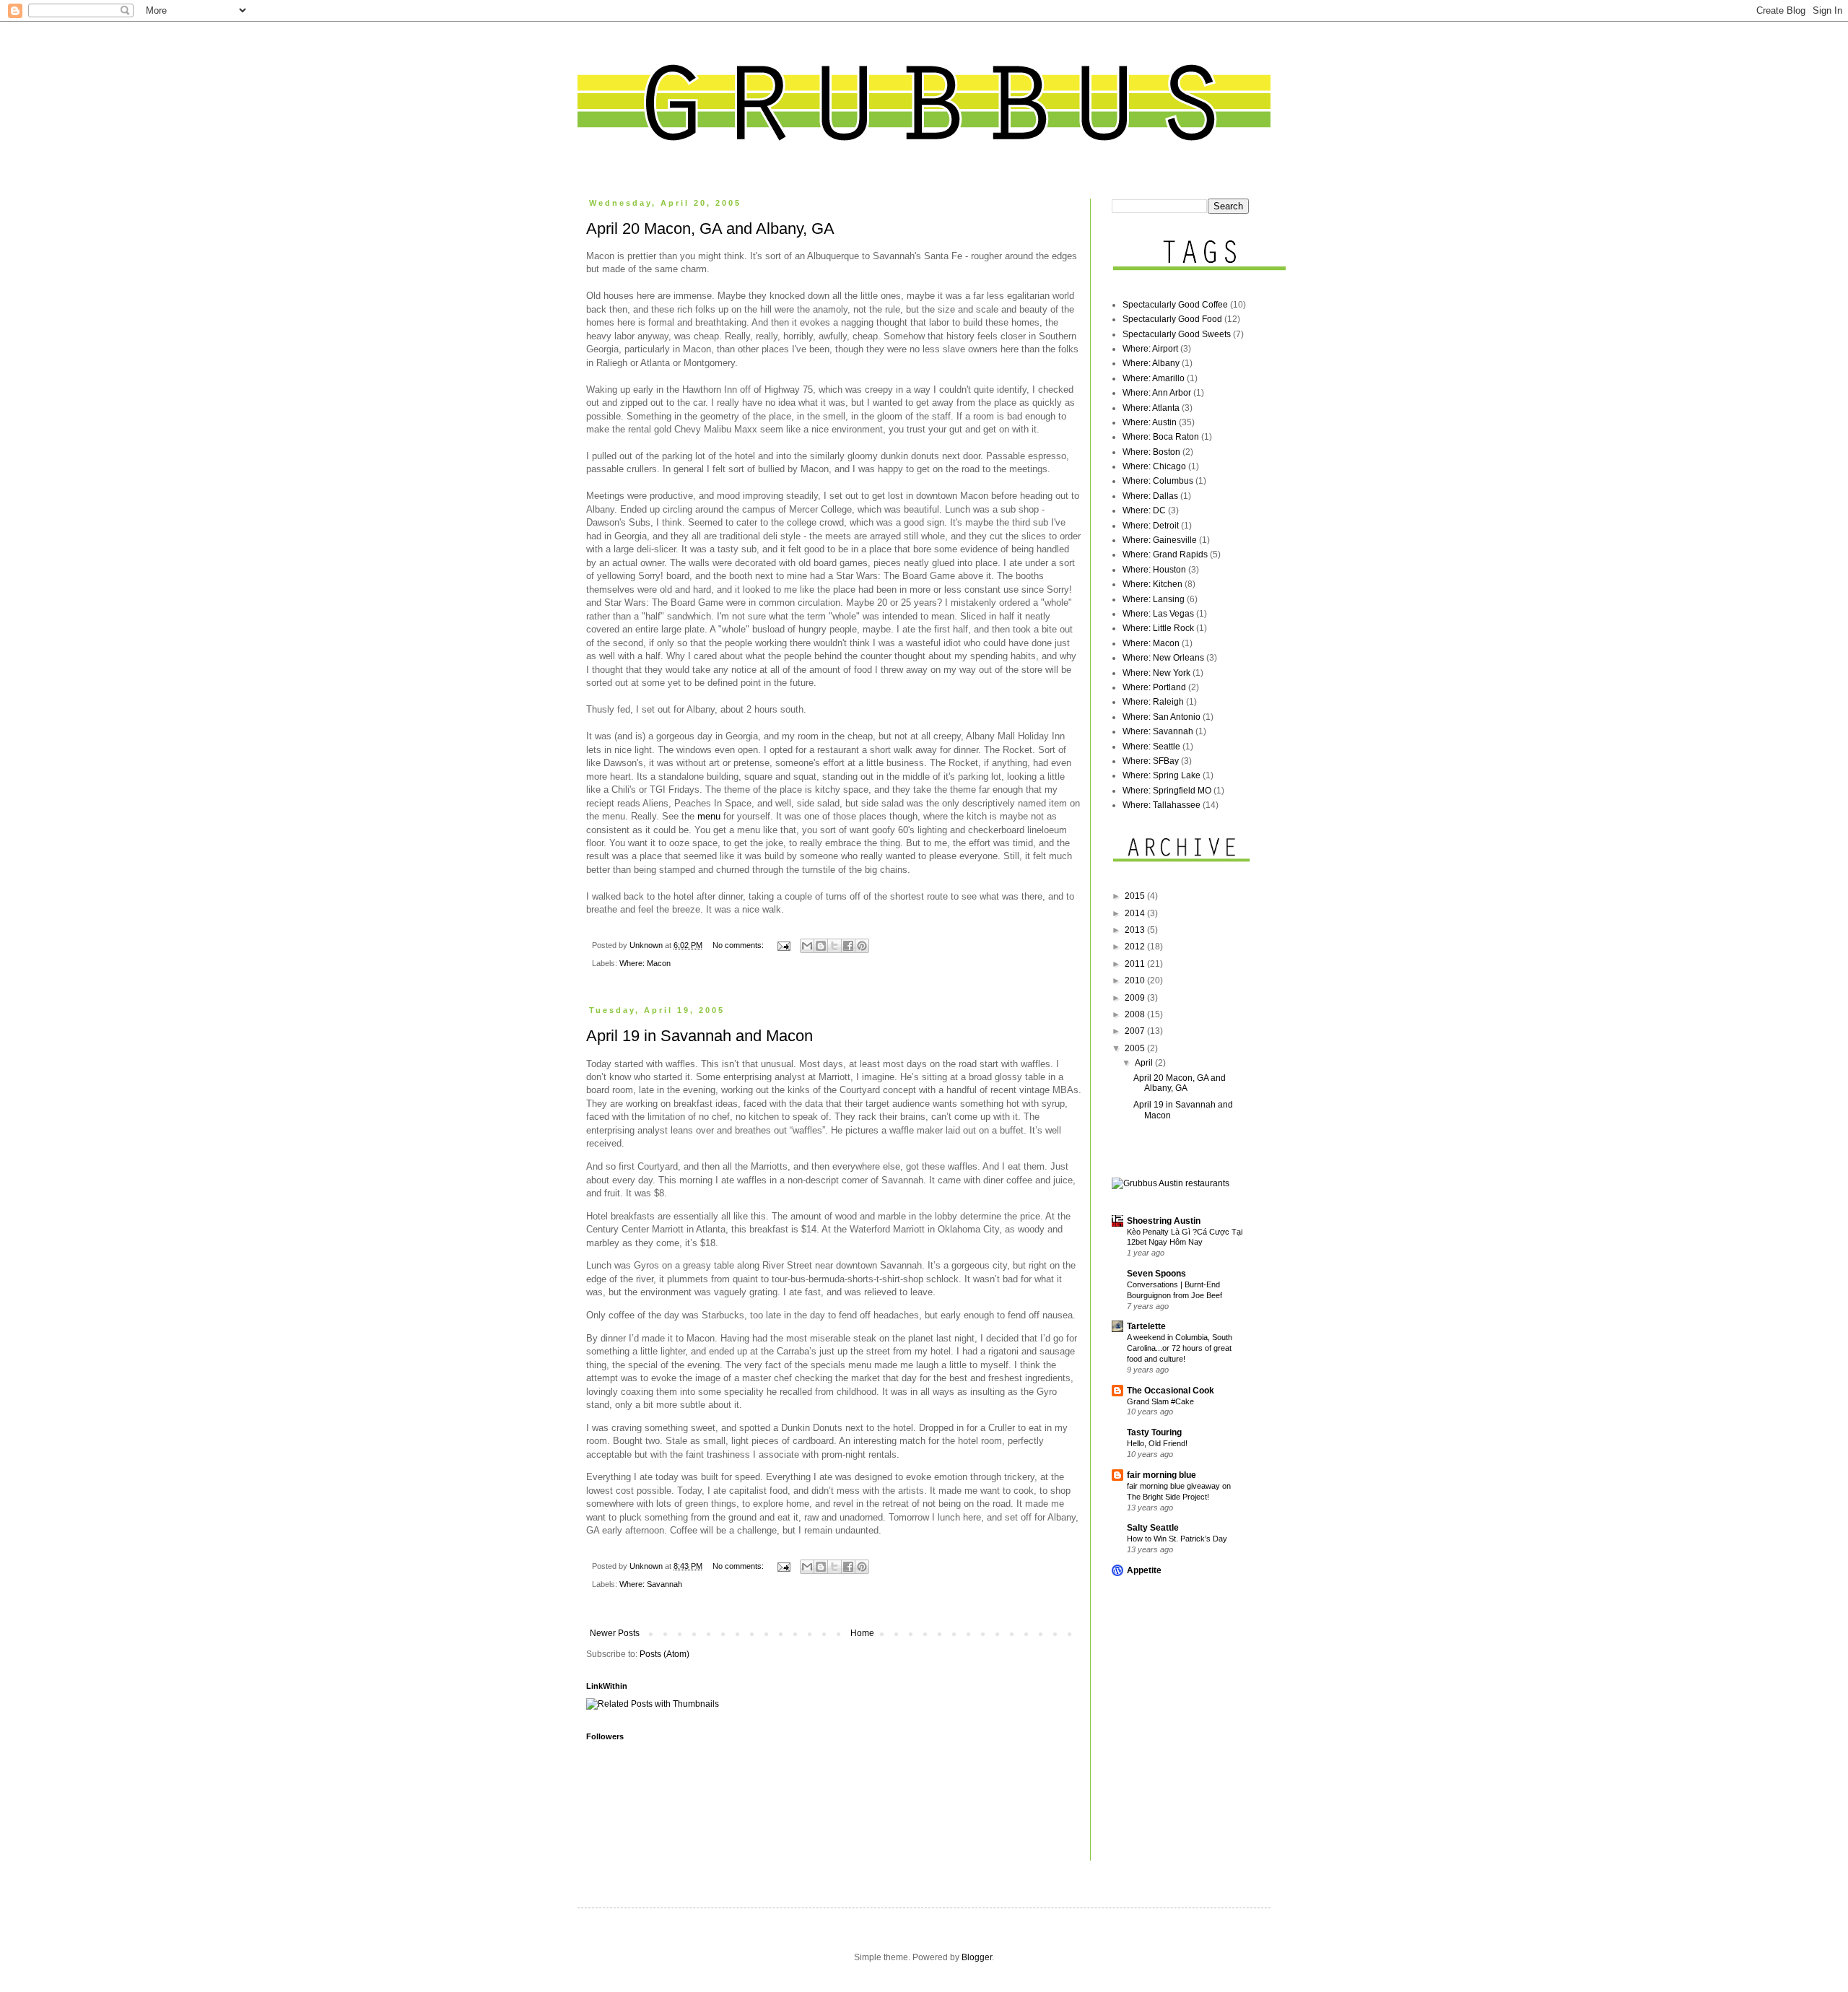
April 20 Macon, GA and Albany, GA (710, 229)
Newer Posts (615, 1633)
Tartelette (1146, 1326)
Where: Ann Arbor (1157, 393)
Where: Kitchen (1152, 584)
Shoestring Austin (1164, 1221)
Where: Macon (645, 963)
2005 (1136, 1048)
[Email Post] (783, 945)
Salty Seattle (1153, 1528)
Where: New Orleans (1163, 658)
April (1145, 1063)
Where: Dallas (1150, 496)
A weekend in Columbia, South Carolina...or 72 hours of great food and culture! (1180, 1348)
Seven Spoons (1156, 1274)
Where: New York (1156, 673)
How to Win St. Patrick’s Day (1177, 1539)
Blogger (977, 1957)
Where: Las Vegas (1158, 614)
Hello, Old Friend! (1157, 1443)
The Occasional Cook (1171, 1391)
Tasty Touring (1154, 1432)
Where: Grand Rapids (1165, 554)
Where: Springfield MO (1167, 791)
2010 (1136, 980)
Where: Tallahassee (1161, 805)
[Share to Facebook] (848, 946)
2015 (1136, 896)
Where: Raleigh (1153, 702)
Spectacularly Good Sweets (1177, 334)
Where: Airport (1150, 349)
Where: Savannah (651, 1584)
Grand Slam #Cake (1160, 1401)
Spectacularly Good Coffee (1175, 305)
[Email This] (807, 946)
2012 (1136, 947)
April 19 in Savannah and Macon (699, 1036)
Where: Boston (1151, 452)
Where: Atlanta (1151, 408)
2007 (1136, 1031)
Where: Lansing (1154, 599)
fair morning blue (1161, 1475)
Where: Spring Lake (1161, 775)
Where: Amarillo (1154, 378)
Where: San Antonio (1161, 717)
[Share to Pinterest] (862, 946)
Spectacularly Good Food (1172, 319)
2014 (1136, 913)
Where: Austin (1150, 422)
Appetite (1144, 1570)
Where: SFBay (1151, 761)
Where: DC (1144, 510)
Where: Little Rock (1158, 628)
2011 (1136, 964)
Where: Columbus (1158, 481)
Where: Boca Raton (1161, 437)
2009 (1136, 998)
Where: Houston (1154, 570)
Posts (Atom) (664, 1654)
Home (862, 1633)
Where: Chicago (1154, 466)
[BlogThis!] (821, 946)
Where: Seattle (1151, 747)
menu (709, 816)
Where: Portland (1154, 687)
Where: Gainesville (1160, 540)
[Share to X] (834, 946)
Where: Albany (1151, 363)
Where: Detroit (1151, 526)
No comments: (739, 945)
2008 (1136, 1014)
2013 (1136, 930)
